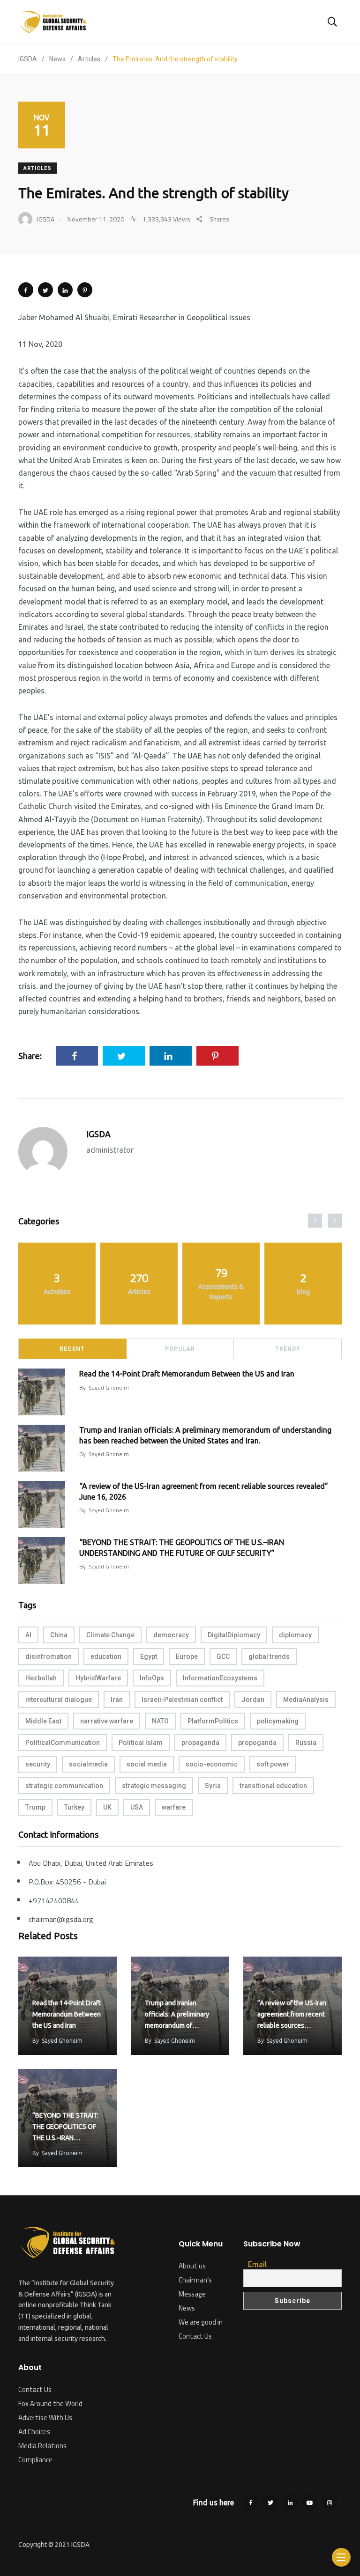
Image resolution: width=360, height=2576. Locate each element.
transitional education (273, 1786)
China (59, 1635)
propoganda (257, 1743)
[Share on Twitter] (45, 290)
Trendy (288, 1349)
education (106, 1656)
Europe (187, 1656)
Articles (37, 168)
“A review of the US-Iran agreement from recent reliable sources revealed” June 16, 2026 (292, 2025)
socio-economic (212, 1764)
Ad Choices (34, 2432)
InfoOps (152, 1678)
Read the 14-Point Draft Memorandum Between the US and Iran (187, 1374)
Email (257, 2264)
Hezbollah (41, 1678)
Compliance (35, 2460)
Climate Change (110, 1635)
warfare (174, 1807)
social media (147, 1764)
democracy (171, 1635)
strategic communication (64, 1786)
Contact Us (35, 2389)
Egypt (149, 1656)
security (38, 1764)
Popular (180, 1349)
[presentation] (315, 1221)
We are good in (201, 2322)
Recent (72, 1349)
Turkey (74, 1807)
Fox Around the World (50, 2403)
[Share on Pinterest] (85, 290)
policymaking (278, 1721)
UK (107, 1807)
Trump (35, 1807)
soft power (273, 1764)
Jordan (253, 1700)
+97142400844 (54, 1900)
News (187, 2308)
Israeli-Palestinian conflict (182, 1700)
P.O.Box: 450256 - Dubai (67, 1882)
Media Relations (42, 2446)
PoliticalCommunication (63, 1743)
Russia (306, 1743)
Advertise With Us (45, 2418)
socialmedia (88, 1764)
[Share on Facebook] (26, 290)
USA (137, 1807)
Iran (117, 1700)
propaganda (200, 1743)
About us (192, 2266)
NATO (160, 1721)
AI (28, 1635)
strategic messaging (154, 1786)
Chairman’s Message (195, 2287)
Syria (213, 1786)
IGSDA (98, 1134)
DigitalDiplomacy (234, 1635)
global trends (269, 1656)
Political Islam (141, 1743)
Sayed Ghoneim (109, 1387)
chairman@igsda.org (61, 1919)
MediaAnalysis (306, 1700)
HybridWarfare (98, 1678)
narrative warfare (107, 1721)
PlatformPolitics (213, 1721)
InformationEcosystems (220, 1678)
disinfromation (49, 1656)
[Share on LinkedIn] (65, 290)
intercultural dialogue (59, 1700)
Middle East (43, 1721)
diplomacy (295, 1635)
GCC (223, 1656)
